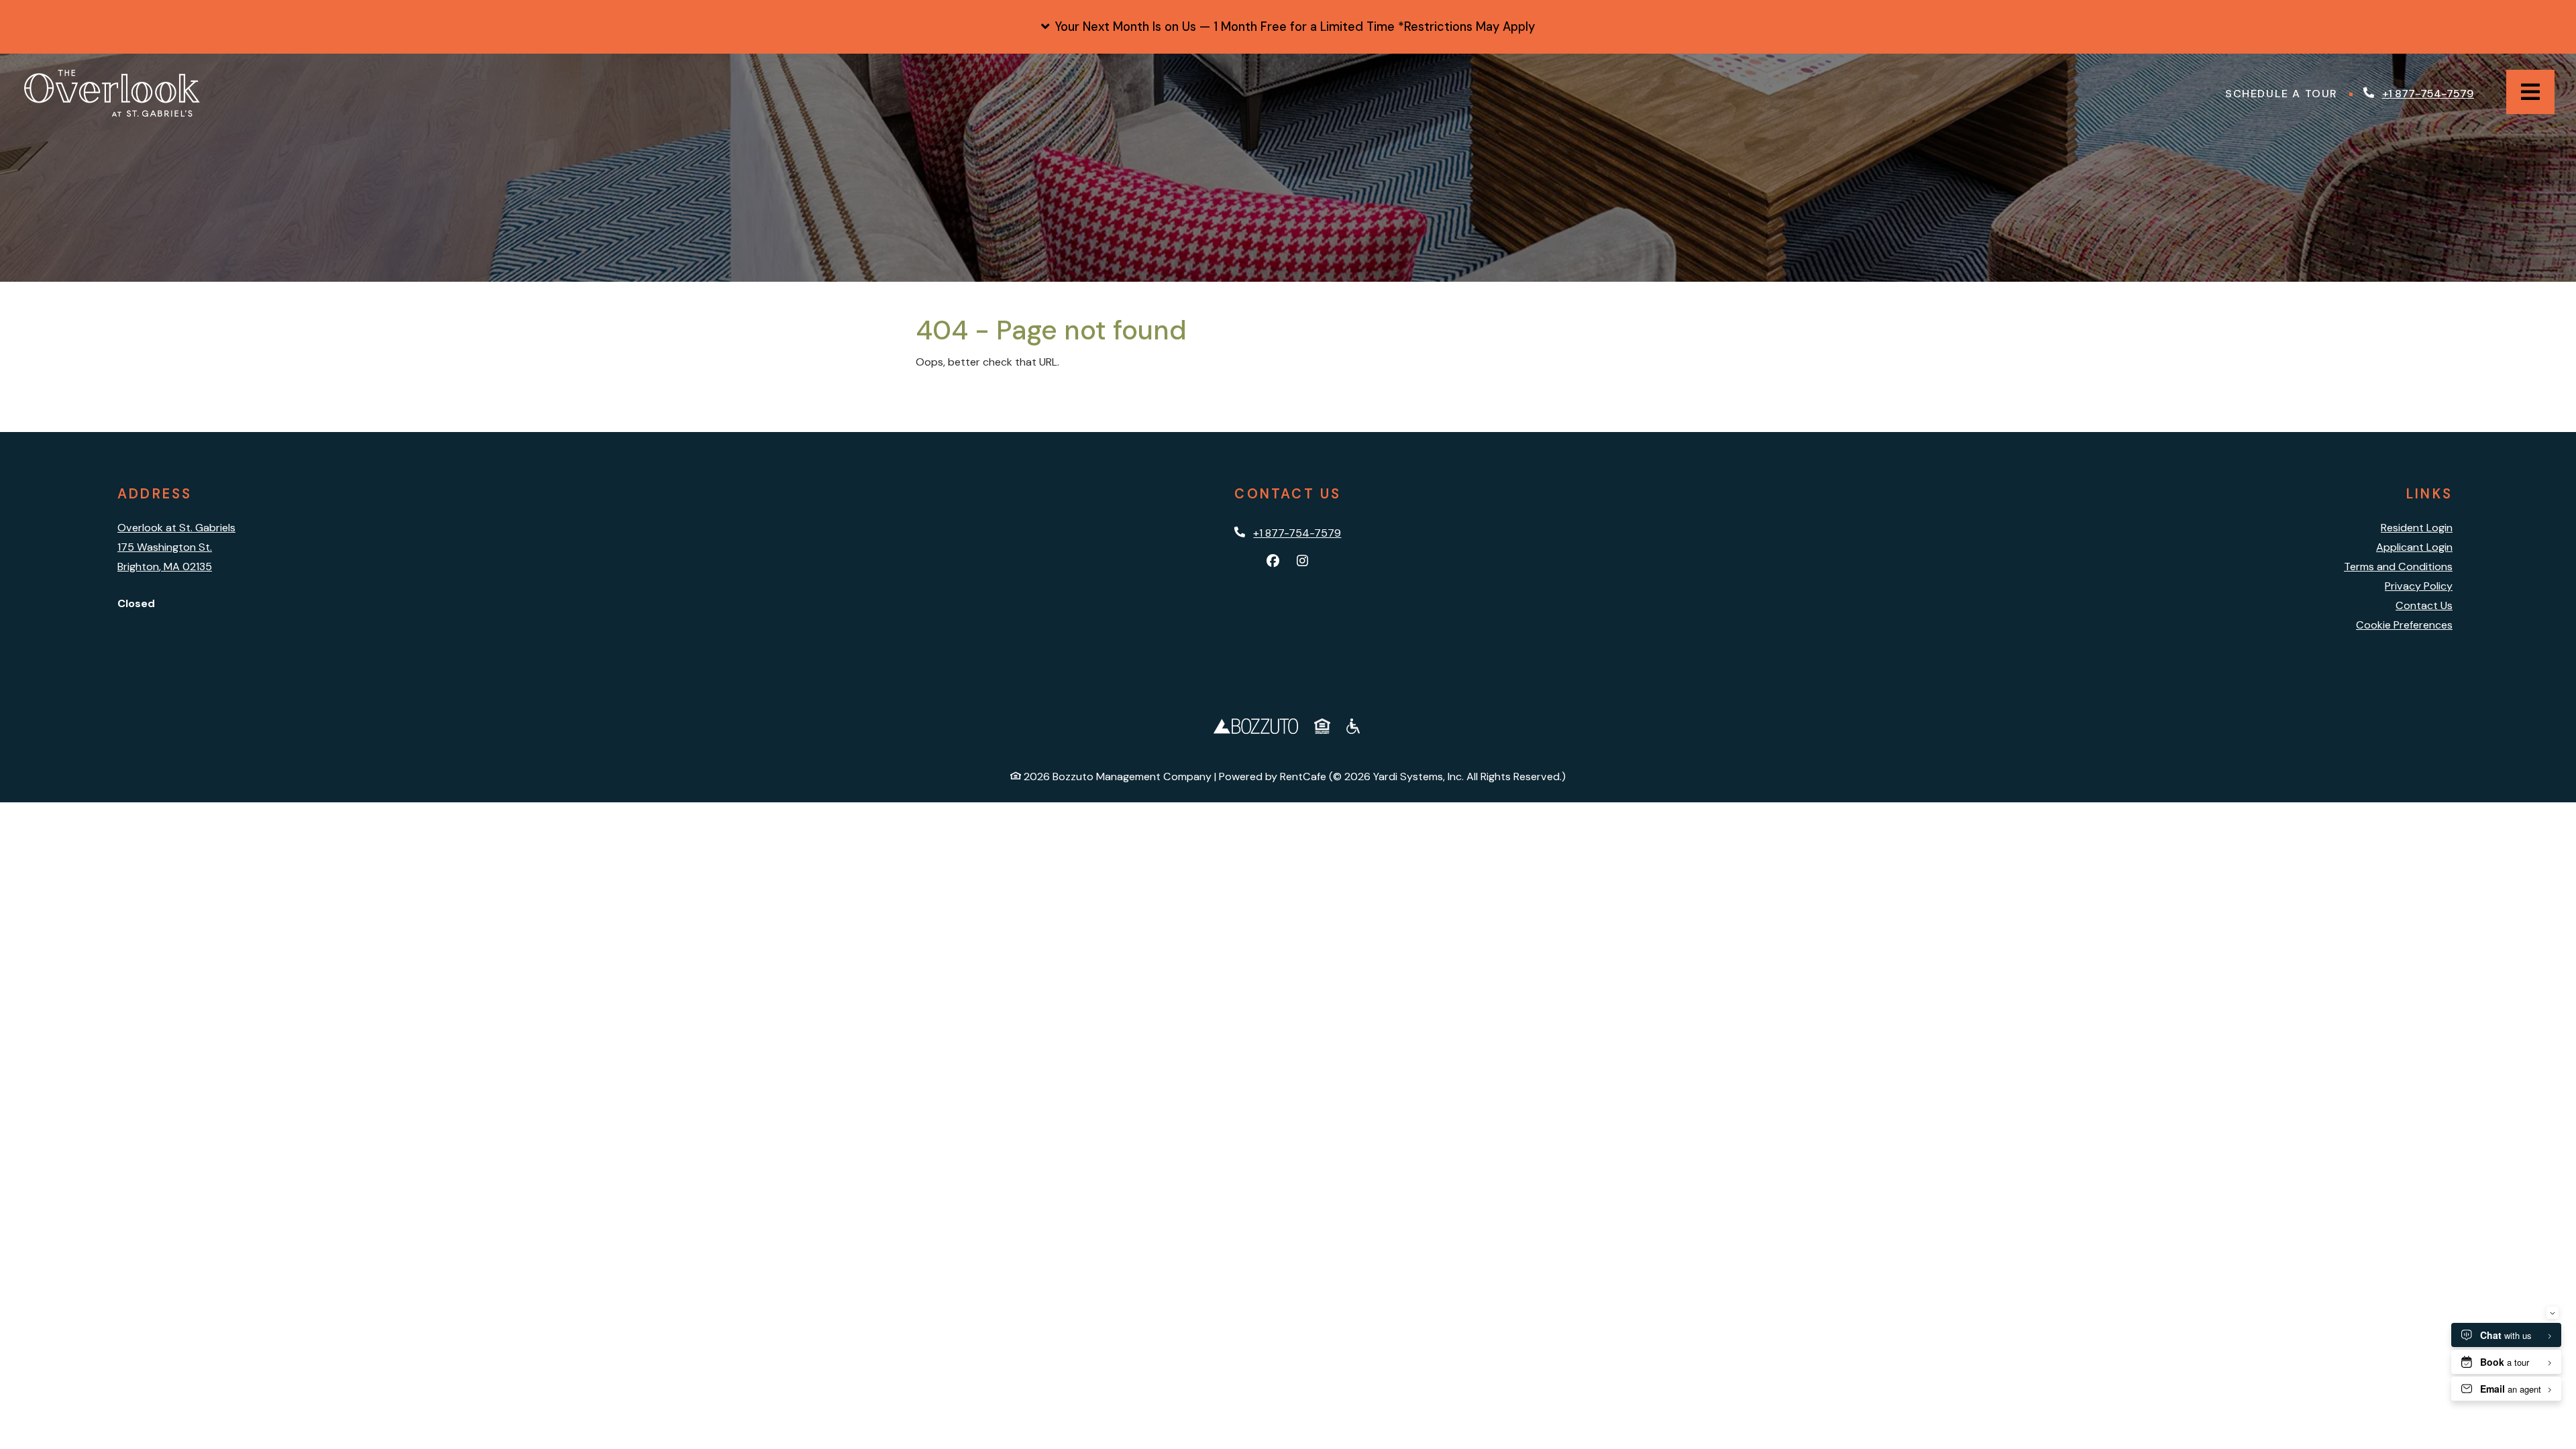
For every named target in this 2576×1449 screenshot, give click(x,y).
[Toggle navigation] (2530, 92)
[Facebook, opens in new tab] (1273, 561)
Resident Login (2417, 527)
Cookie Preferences (2404, 625)
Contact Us (2424, 605)
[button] (1288, 27)
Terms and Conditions (2398, 567)
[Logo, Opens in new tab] (1256, 725)
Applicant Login (2414, 547)
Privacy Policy (2419, 586)
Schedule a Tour (2285, 93)
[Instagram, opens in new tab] (1303, 561)
